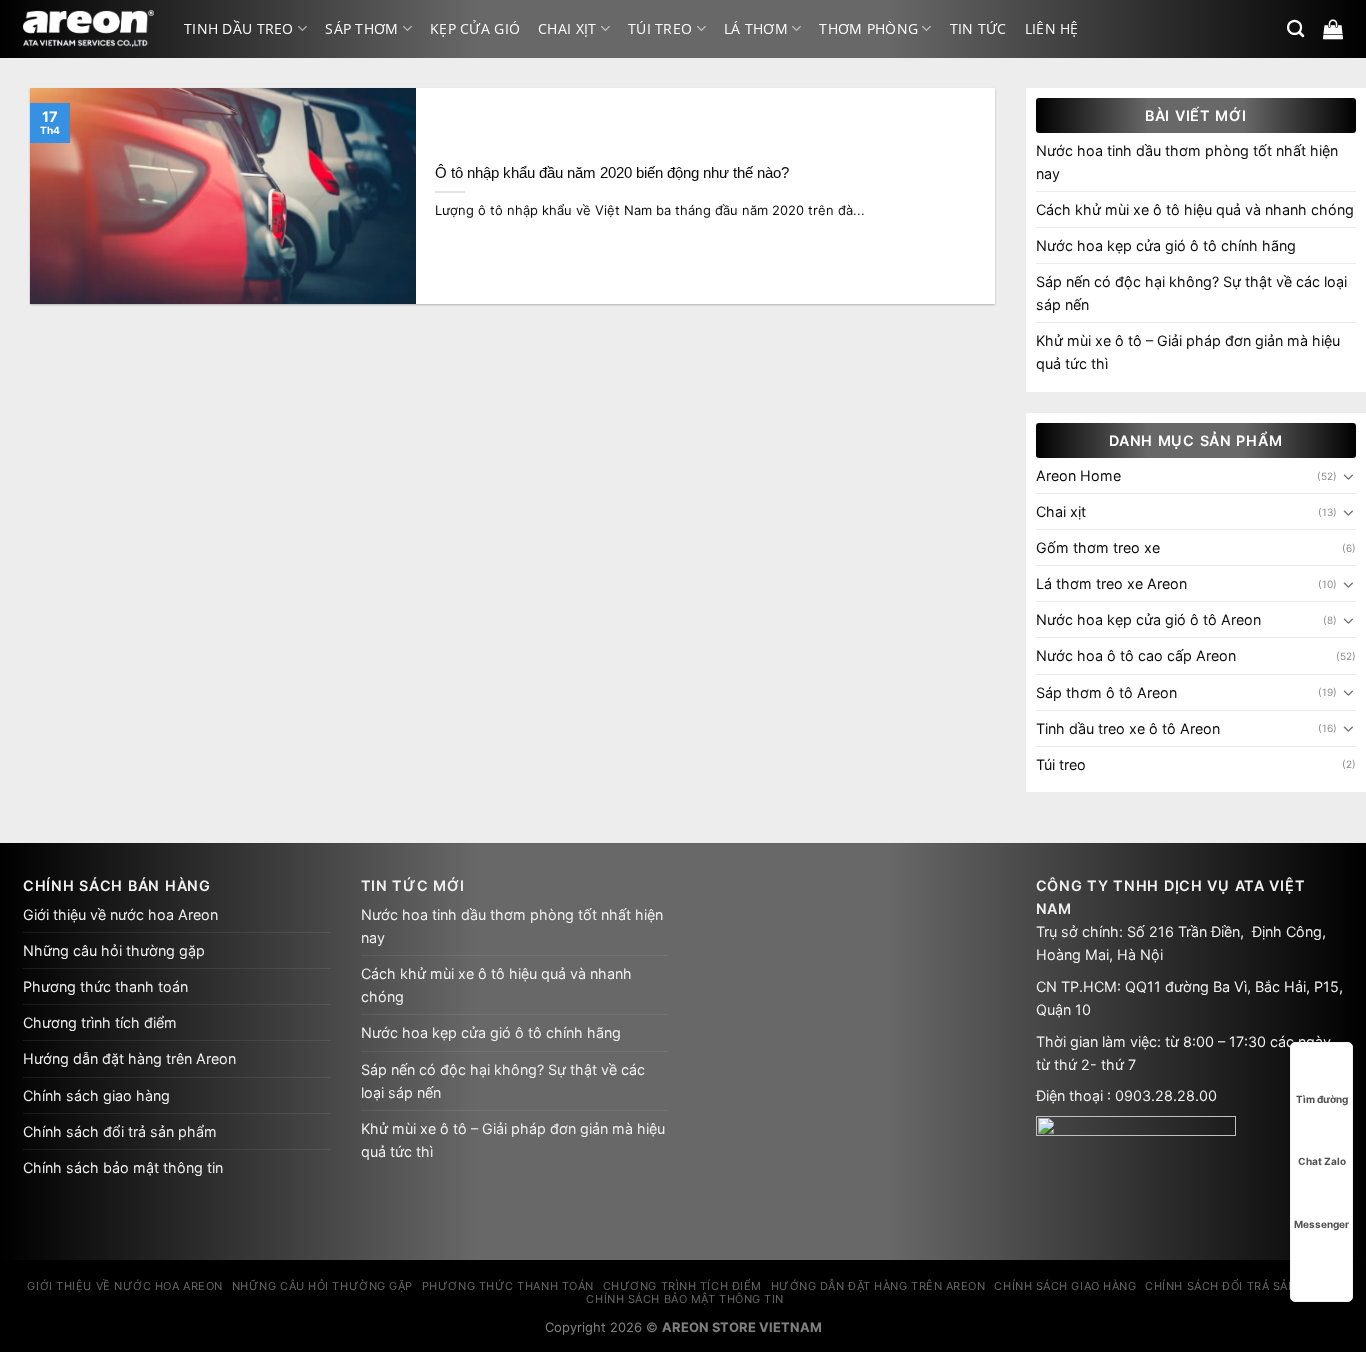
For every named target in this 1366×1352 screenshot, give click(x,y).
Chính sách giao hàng (96, 1095)
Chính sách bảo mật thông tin (123, 1167)
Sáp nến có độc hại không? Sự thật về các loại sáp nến (1191, 293)
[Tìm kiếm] (1295, 29)
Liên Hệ (1052, 28)
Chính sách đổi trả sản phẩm (120, 1131)
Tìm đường (1322, 1099)
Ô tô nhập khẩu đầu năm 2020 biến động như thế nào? (612, 173)
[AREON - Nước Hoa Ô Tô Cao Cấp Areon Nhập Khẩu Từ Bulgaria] (88, 29)
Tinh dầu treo (239, 28)
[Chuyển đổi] (1349, 476)
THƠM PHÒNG (868, 28)
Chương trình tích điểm (100, 1022)
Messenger (1321, 1224)
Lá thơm (756, 28)
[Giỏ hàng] (1333, 29)
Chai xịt (567, 28)
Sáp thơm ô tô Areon (1106, 692)
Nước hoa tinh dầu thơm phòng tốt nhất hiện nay (1187, 162)
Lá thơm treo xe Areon (1111, 583)
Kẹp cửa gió (475, 28)
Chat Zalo (1322, 1161)
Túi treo (660, 28)
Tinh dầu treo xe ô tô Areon (1128, 728)
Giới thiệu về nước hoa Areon (120, 914)
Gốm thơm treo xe (1098, 547)
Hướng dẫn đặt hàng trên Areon (129, 1058)
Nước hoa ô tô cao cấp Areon (1136, 655)
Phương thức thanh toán (105, 986)
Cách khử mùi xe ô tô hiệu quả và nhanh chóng (1195, 209)
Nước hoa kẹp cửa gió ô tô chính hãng (1166, 245)
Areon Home (1078, 475)
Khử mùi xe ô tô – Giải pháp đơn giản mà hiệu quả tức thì (1188, 352)
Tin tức (978, 28)
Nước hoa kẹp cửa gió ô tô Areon (1148, 619)
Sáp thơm (361, 28)
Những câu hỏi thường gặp (114, 950)
